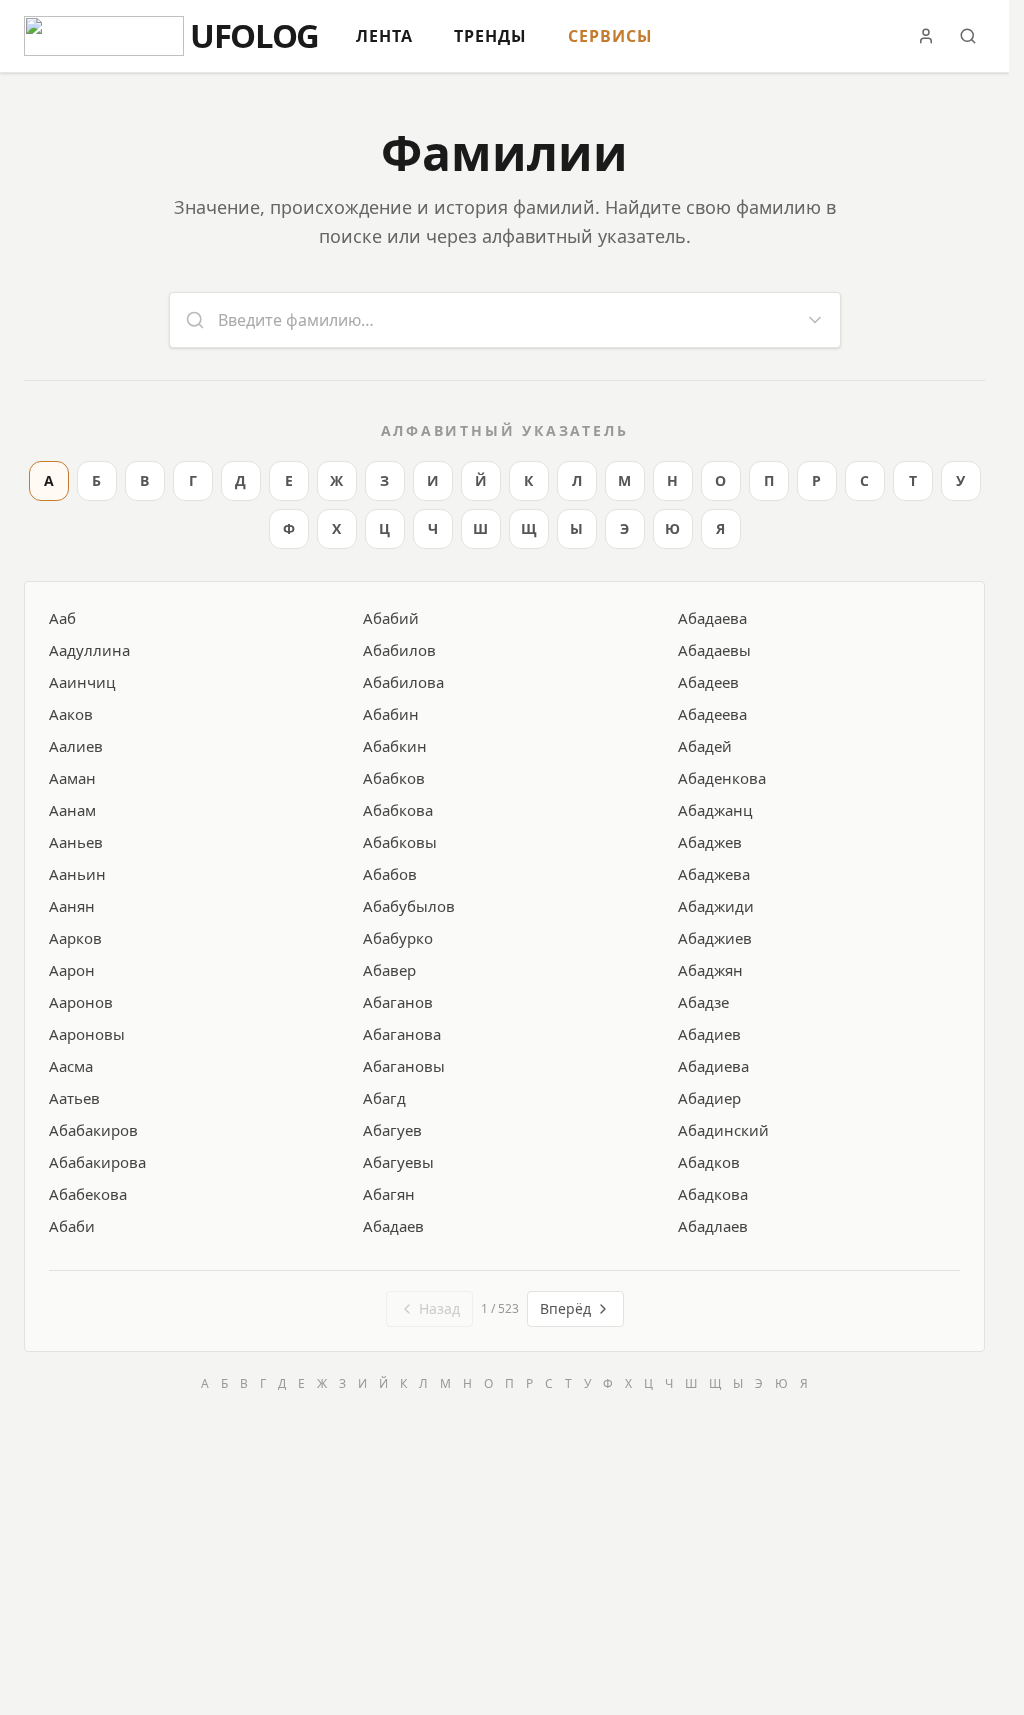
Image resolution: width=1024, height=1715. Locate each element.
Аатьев (74, 1098)
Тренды (490, 36)
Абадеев (708, 682)
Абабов (390, 874)
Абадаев (393, 1226)
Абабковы (400, 842)
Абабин (391, 714)
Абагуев (392, 1130)
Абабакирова (97, 1162)
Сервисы (610, 36)
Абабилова (403, 682)
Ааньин (77, 874)
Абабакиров (93, 1130)
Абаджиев (715, 938)
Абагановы (404, 1066)
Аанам (72, 810)
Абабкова (398, 810)
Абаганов (398, 1002)
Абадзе (703, 1002)
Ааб (62, 618)
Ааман (72, 778)
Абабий (391, 618)
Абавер (389, 970)
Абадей (705, 746)
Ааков (71, 714)
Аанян (72, 906)
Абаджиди (716, 906)
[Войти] (926, 36)
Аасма (71, 1066)
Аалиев (76, 746)
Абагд (384, 1098)
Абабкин (395, 746)
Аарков (75, 938)
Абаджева (714, 874)
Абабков (394, 778)
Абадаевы (714, 650)
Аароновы (87, 1034)
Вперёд (565, 1308)
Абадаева (712, 618)
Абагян (389, 1194)
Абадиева (713, 1066)
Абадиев (709, 1034)
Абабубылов (409, 906)
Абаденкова (722, 778)
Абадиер (709, 1098)
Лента (384, 36)
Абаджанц (715, 810)
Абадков (709, 1162)
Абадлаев (713, 1226)
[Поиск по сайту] (968, 36)
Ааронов (81, 1002)
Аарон (72, 970)
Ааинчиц (82, 682)
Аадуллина (89, 650)
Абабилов (399, 650)
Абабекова (88, 1194)
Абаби (72, 1226)
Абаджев (710, 842)
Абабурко (398, 938)
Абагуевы (398, 1162)
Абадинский (723, 1130)
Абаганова (402, 1034)
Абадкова (713, 1194)
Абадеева (712, 714)
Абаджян (710, 970)
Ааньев (76, 842)
